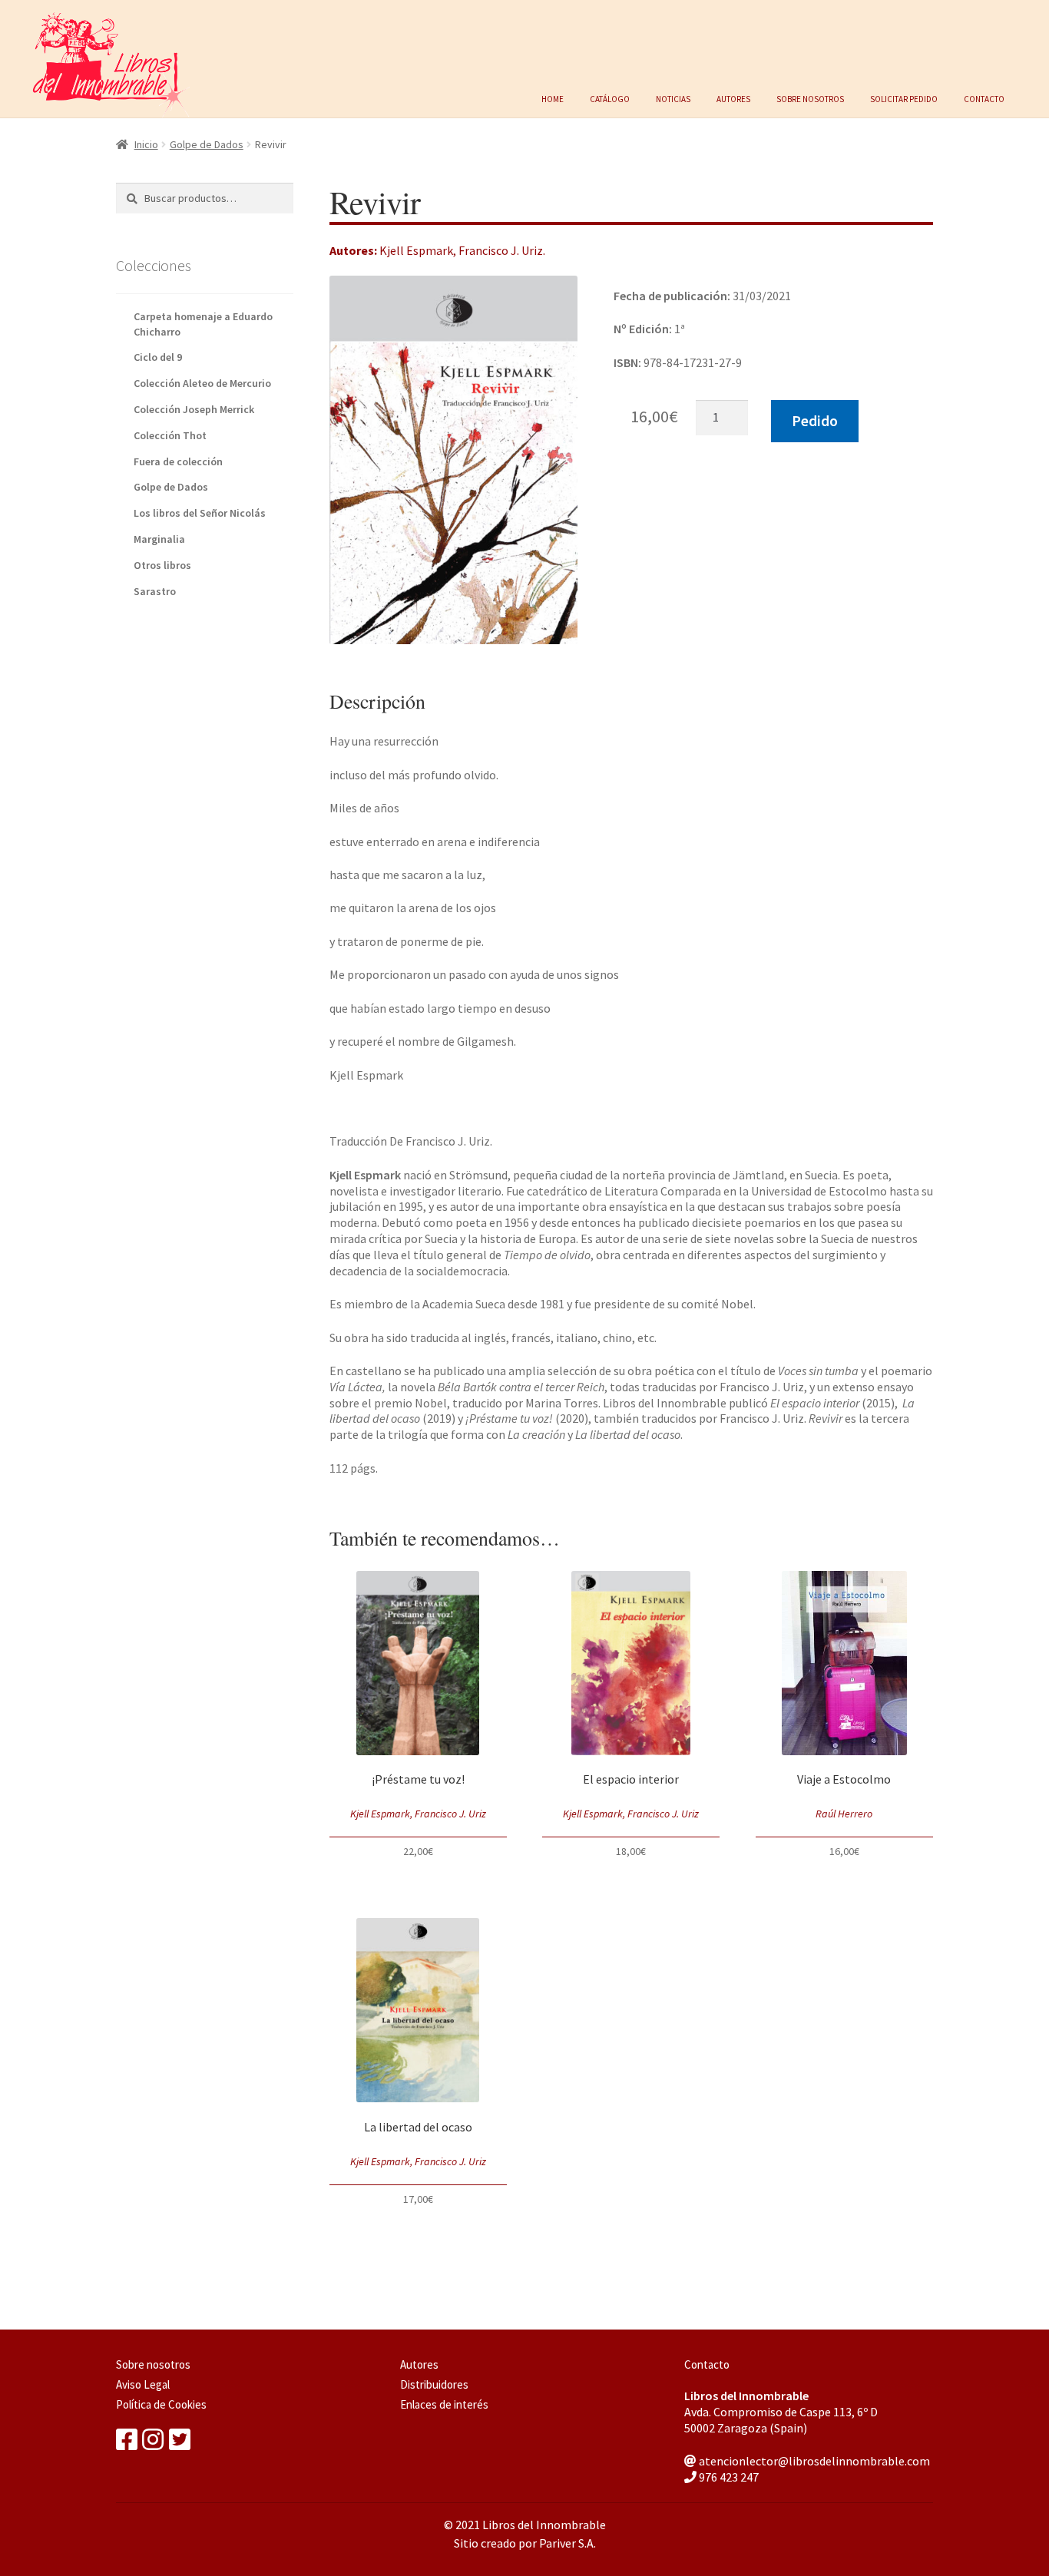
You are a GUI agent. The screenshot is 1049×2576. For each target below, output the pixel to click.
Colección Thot (170, 435)
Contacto (984, 98)
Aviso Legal (143, 2384)
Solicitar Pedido (904, 98)
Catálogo (610, 98)
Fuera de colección (178, 461)
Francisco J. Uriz (501, 250)
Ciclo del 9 (158, 357)
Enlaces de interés (444, 2404)
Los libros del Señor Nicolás (200, 513)
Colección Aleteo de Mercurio (202, 383)
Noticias (673, 98)
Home (553, 98)
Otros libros (162, 565)
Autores (733, 98)
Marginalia (159, 539)
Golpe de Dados (207, 144)
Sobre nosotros (810, 98)
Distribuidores (434, 2384)
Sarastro (155, 591)
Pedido (815, 421)
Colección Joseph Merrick (194, 409)
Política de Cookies (161, 2404)
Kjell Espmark (416, 250)
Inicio (146, 144)
